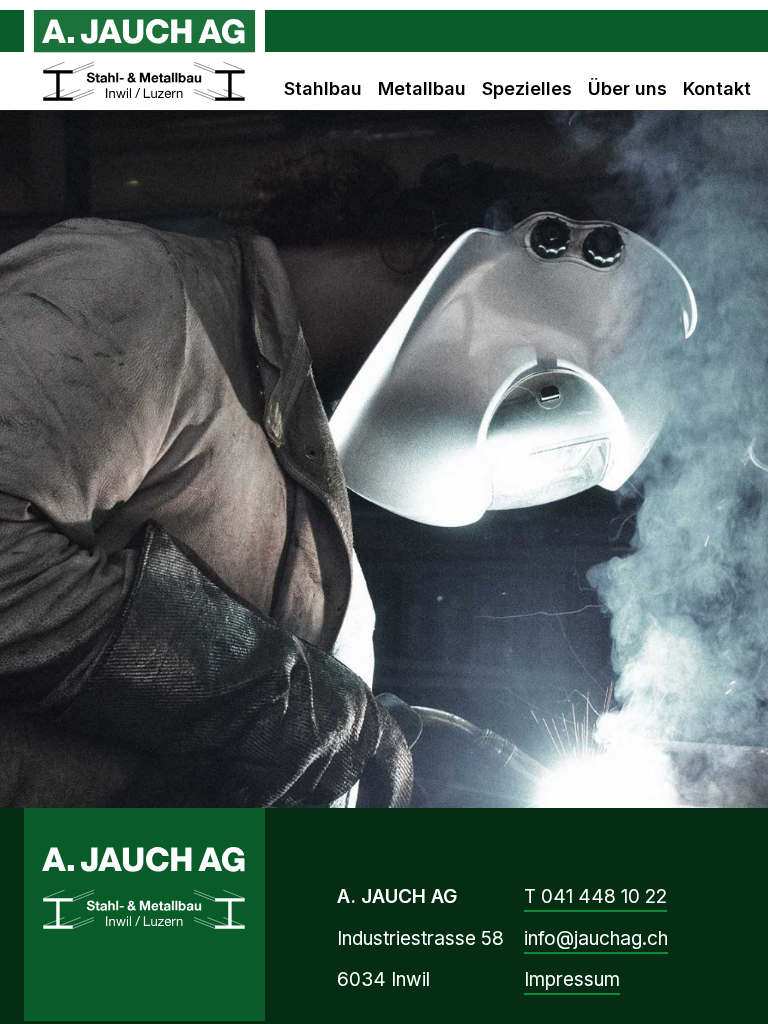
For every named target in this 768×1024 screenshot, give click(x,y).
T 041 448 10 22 (595, 896)
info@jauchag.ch (596, 938)
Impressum (572, 979)
